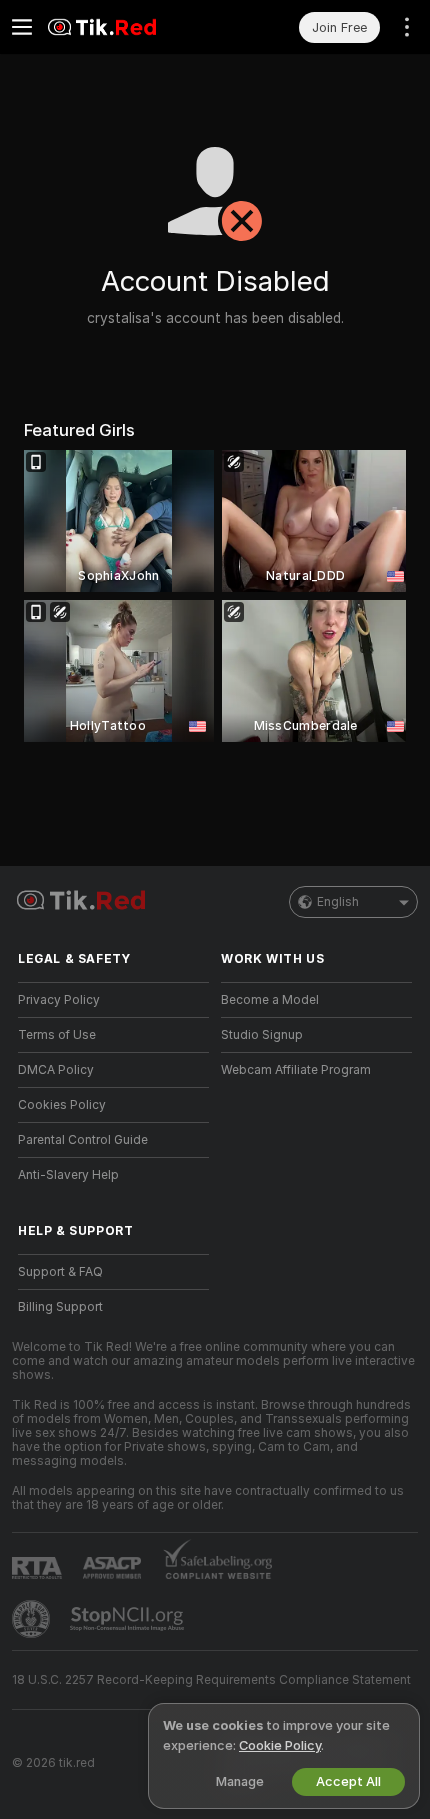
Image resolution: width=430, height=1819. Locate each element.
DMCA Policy (56, 1070)
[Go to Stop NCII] (129, 1619)
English (338, 902)
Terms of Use (57, 1035)
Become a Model (270, 1000)
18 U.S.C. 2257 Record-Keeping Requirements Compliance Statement (211, 1680)
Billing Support (60, 1307)
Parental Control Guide (83, 1140)
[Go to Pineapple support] (33, 1619)
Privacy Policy (59, 1000)
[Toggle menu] (22, 27)
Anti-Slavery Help (68, 1175)
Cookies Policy (62, 1105)
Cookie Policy (280, 1745)
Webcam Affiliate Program (296, 1070)
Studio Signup (262, 1035)
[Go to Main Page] (129, 27)
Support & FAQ (60, 1272)
